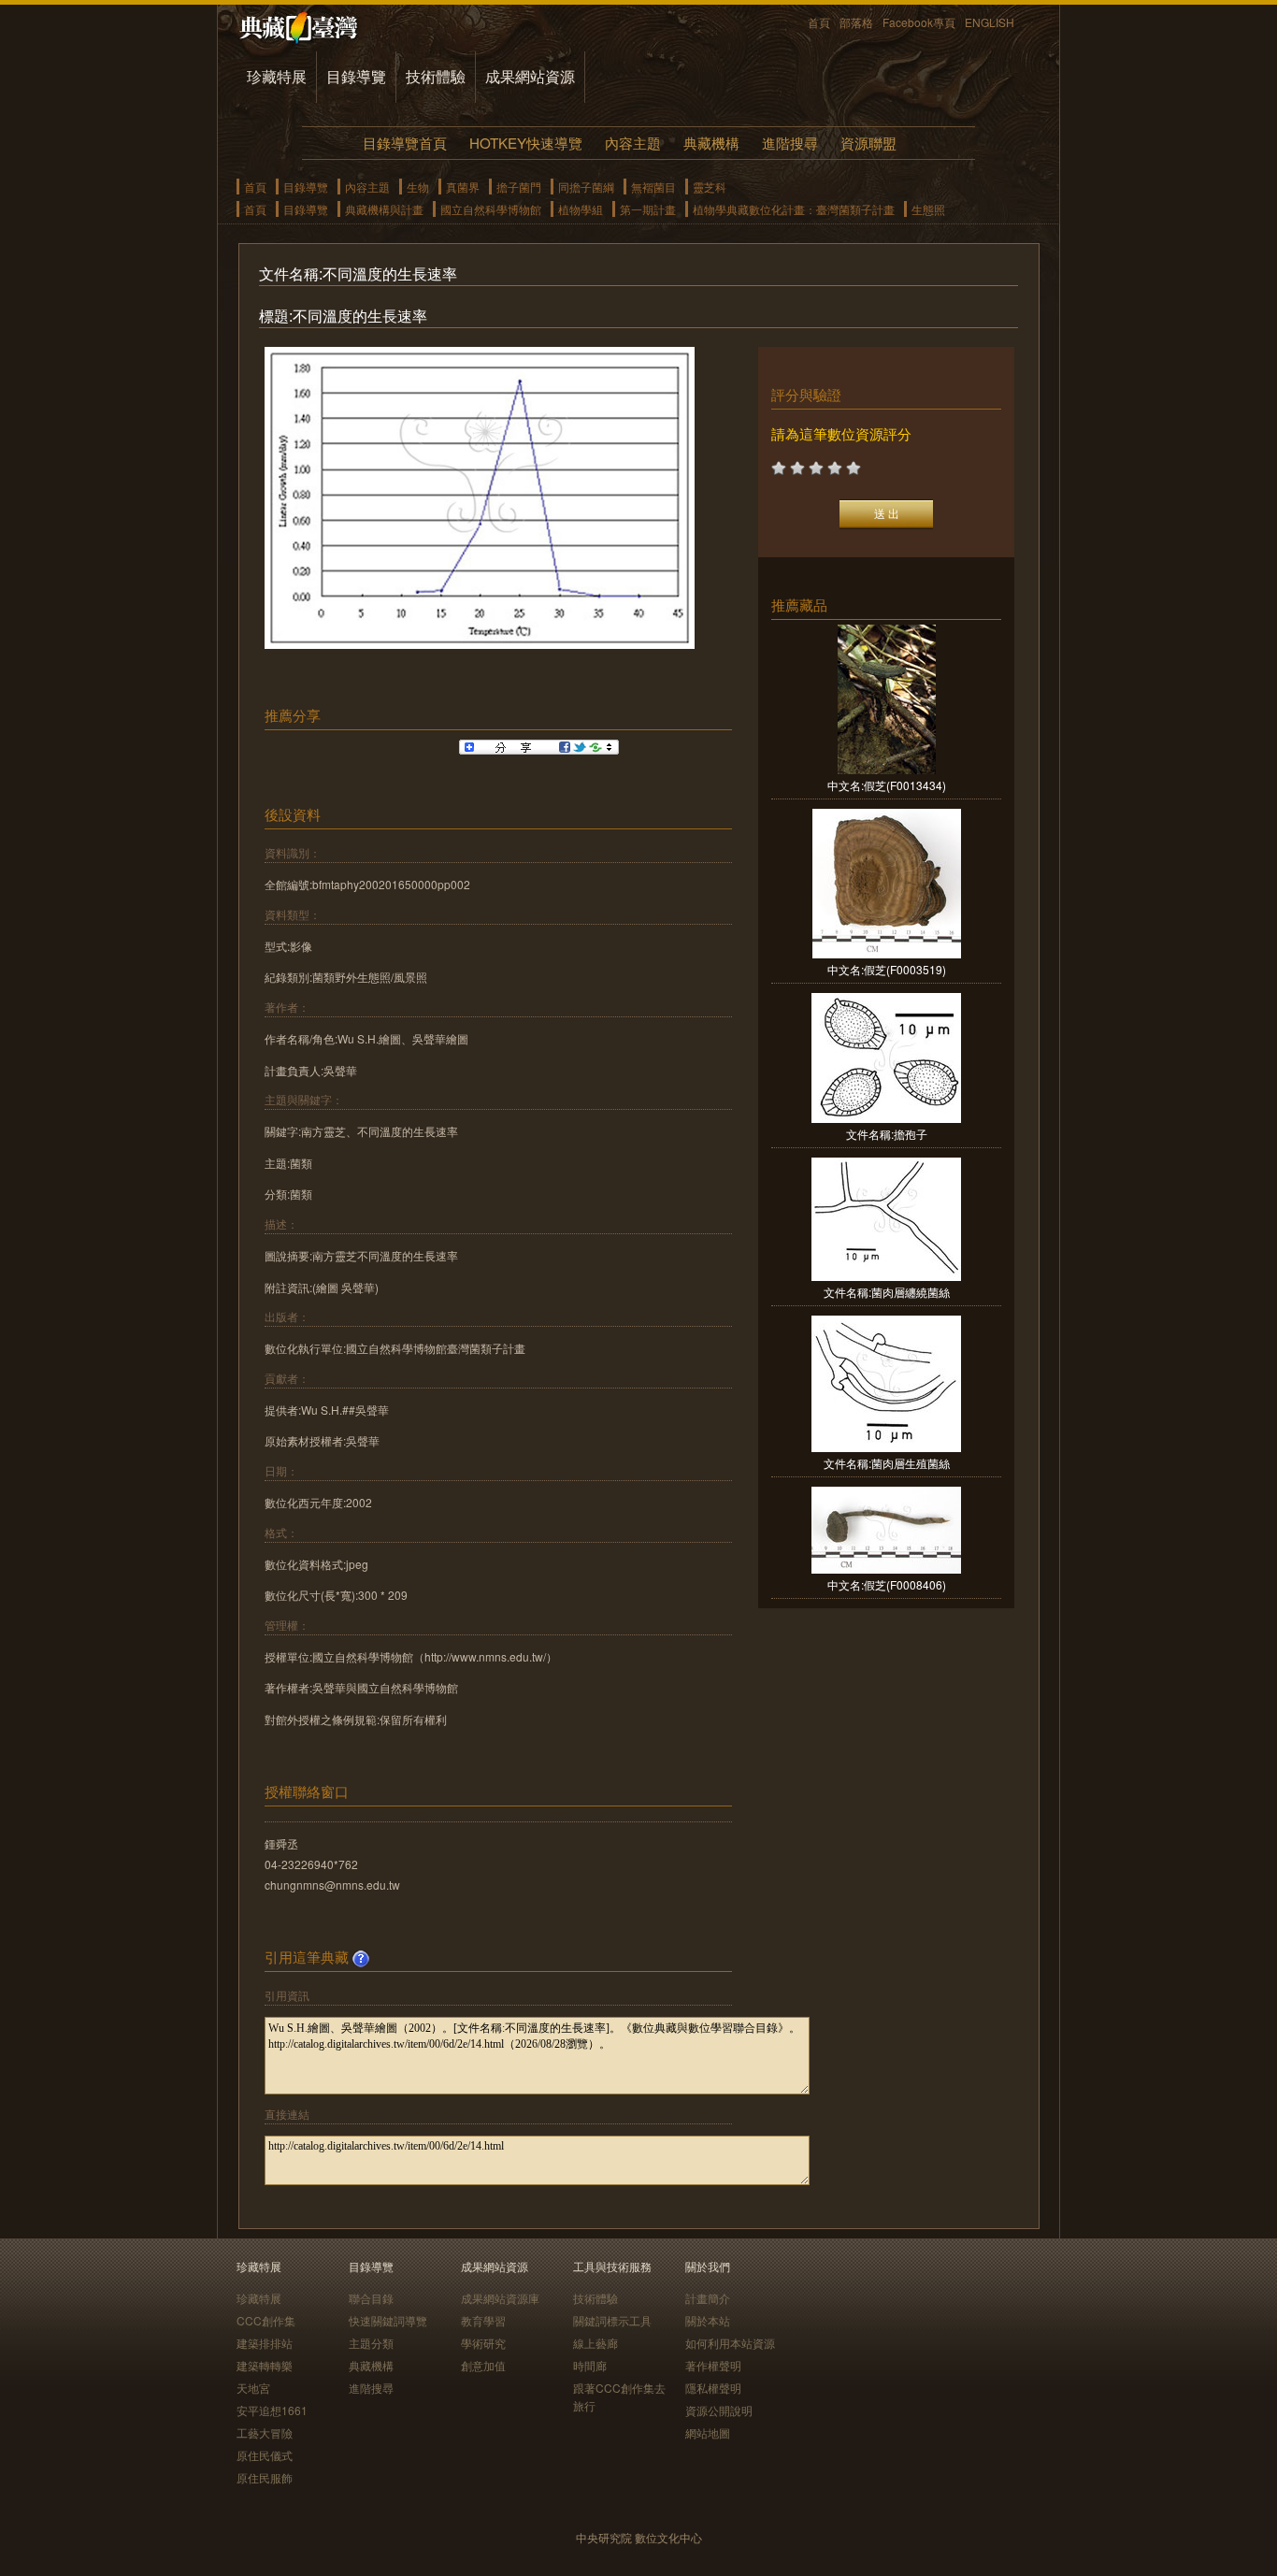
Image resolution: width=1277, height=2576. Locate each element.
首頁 (819, 22)
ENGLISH (990, 22)
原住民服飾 (265, 2477)
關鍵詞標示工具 (612, 2320)
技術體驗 (436, 76)
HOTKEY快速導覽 (526, 143)
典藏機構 (711, 143)
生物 (418, 187)
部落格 (856, 22)
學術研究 (483, 2343)
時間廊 (590, 2365)
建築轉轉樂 (265, 2365)
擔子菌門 (519, 187)
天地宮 (253, 2388)
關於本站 (708, 2320)
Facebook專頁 (919, 22)
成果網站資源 (530, 76)
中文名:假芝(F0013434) (887, 785)
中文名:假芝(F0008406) (887, 1584)
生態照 (928, 209)
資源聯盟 (868, 143)
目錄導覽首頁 (405, 143)
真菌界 (463, 187)
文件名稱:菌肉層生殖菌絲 (887, 1463)
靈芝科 (710, 187)
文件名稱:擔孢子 (887, 1134)
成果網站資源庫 (500, 2298)
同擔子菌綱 (586, 187)
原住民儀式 (265, 2455)
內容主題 (633, 143)
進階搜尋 (790, 143)
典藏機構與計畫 (384, 209)
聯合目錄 (371, 2298)
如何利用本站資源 (730, 2343)
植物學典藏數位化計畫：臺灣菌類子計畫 (794, 209)
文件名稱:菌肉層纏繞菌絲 (887, 1292)
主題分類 (371, 2343)
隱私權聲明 (713, 2388)
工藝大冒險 (265, 2432)
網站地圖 (708, 2432)
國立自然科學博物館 (491, 209)
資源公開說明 (719, 2410)
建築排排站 (265, 2343)
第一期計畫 (648, 209)
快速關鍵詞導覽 (388, 2320)
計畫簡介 (708, 2298)
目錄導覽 (356, 76)
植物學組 (581, 209)
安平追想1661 (272, 2410)
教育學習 (483, 2320)
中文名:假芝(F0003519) (887, 969)
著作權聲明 (713, 2365)
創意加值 (483, 2365)
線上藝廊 (595, 2343)
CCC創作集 (266, 2320)
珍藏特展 (277, 76)
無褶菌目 (653, 187)
